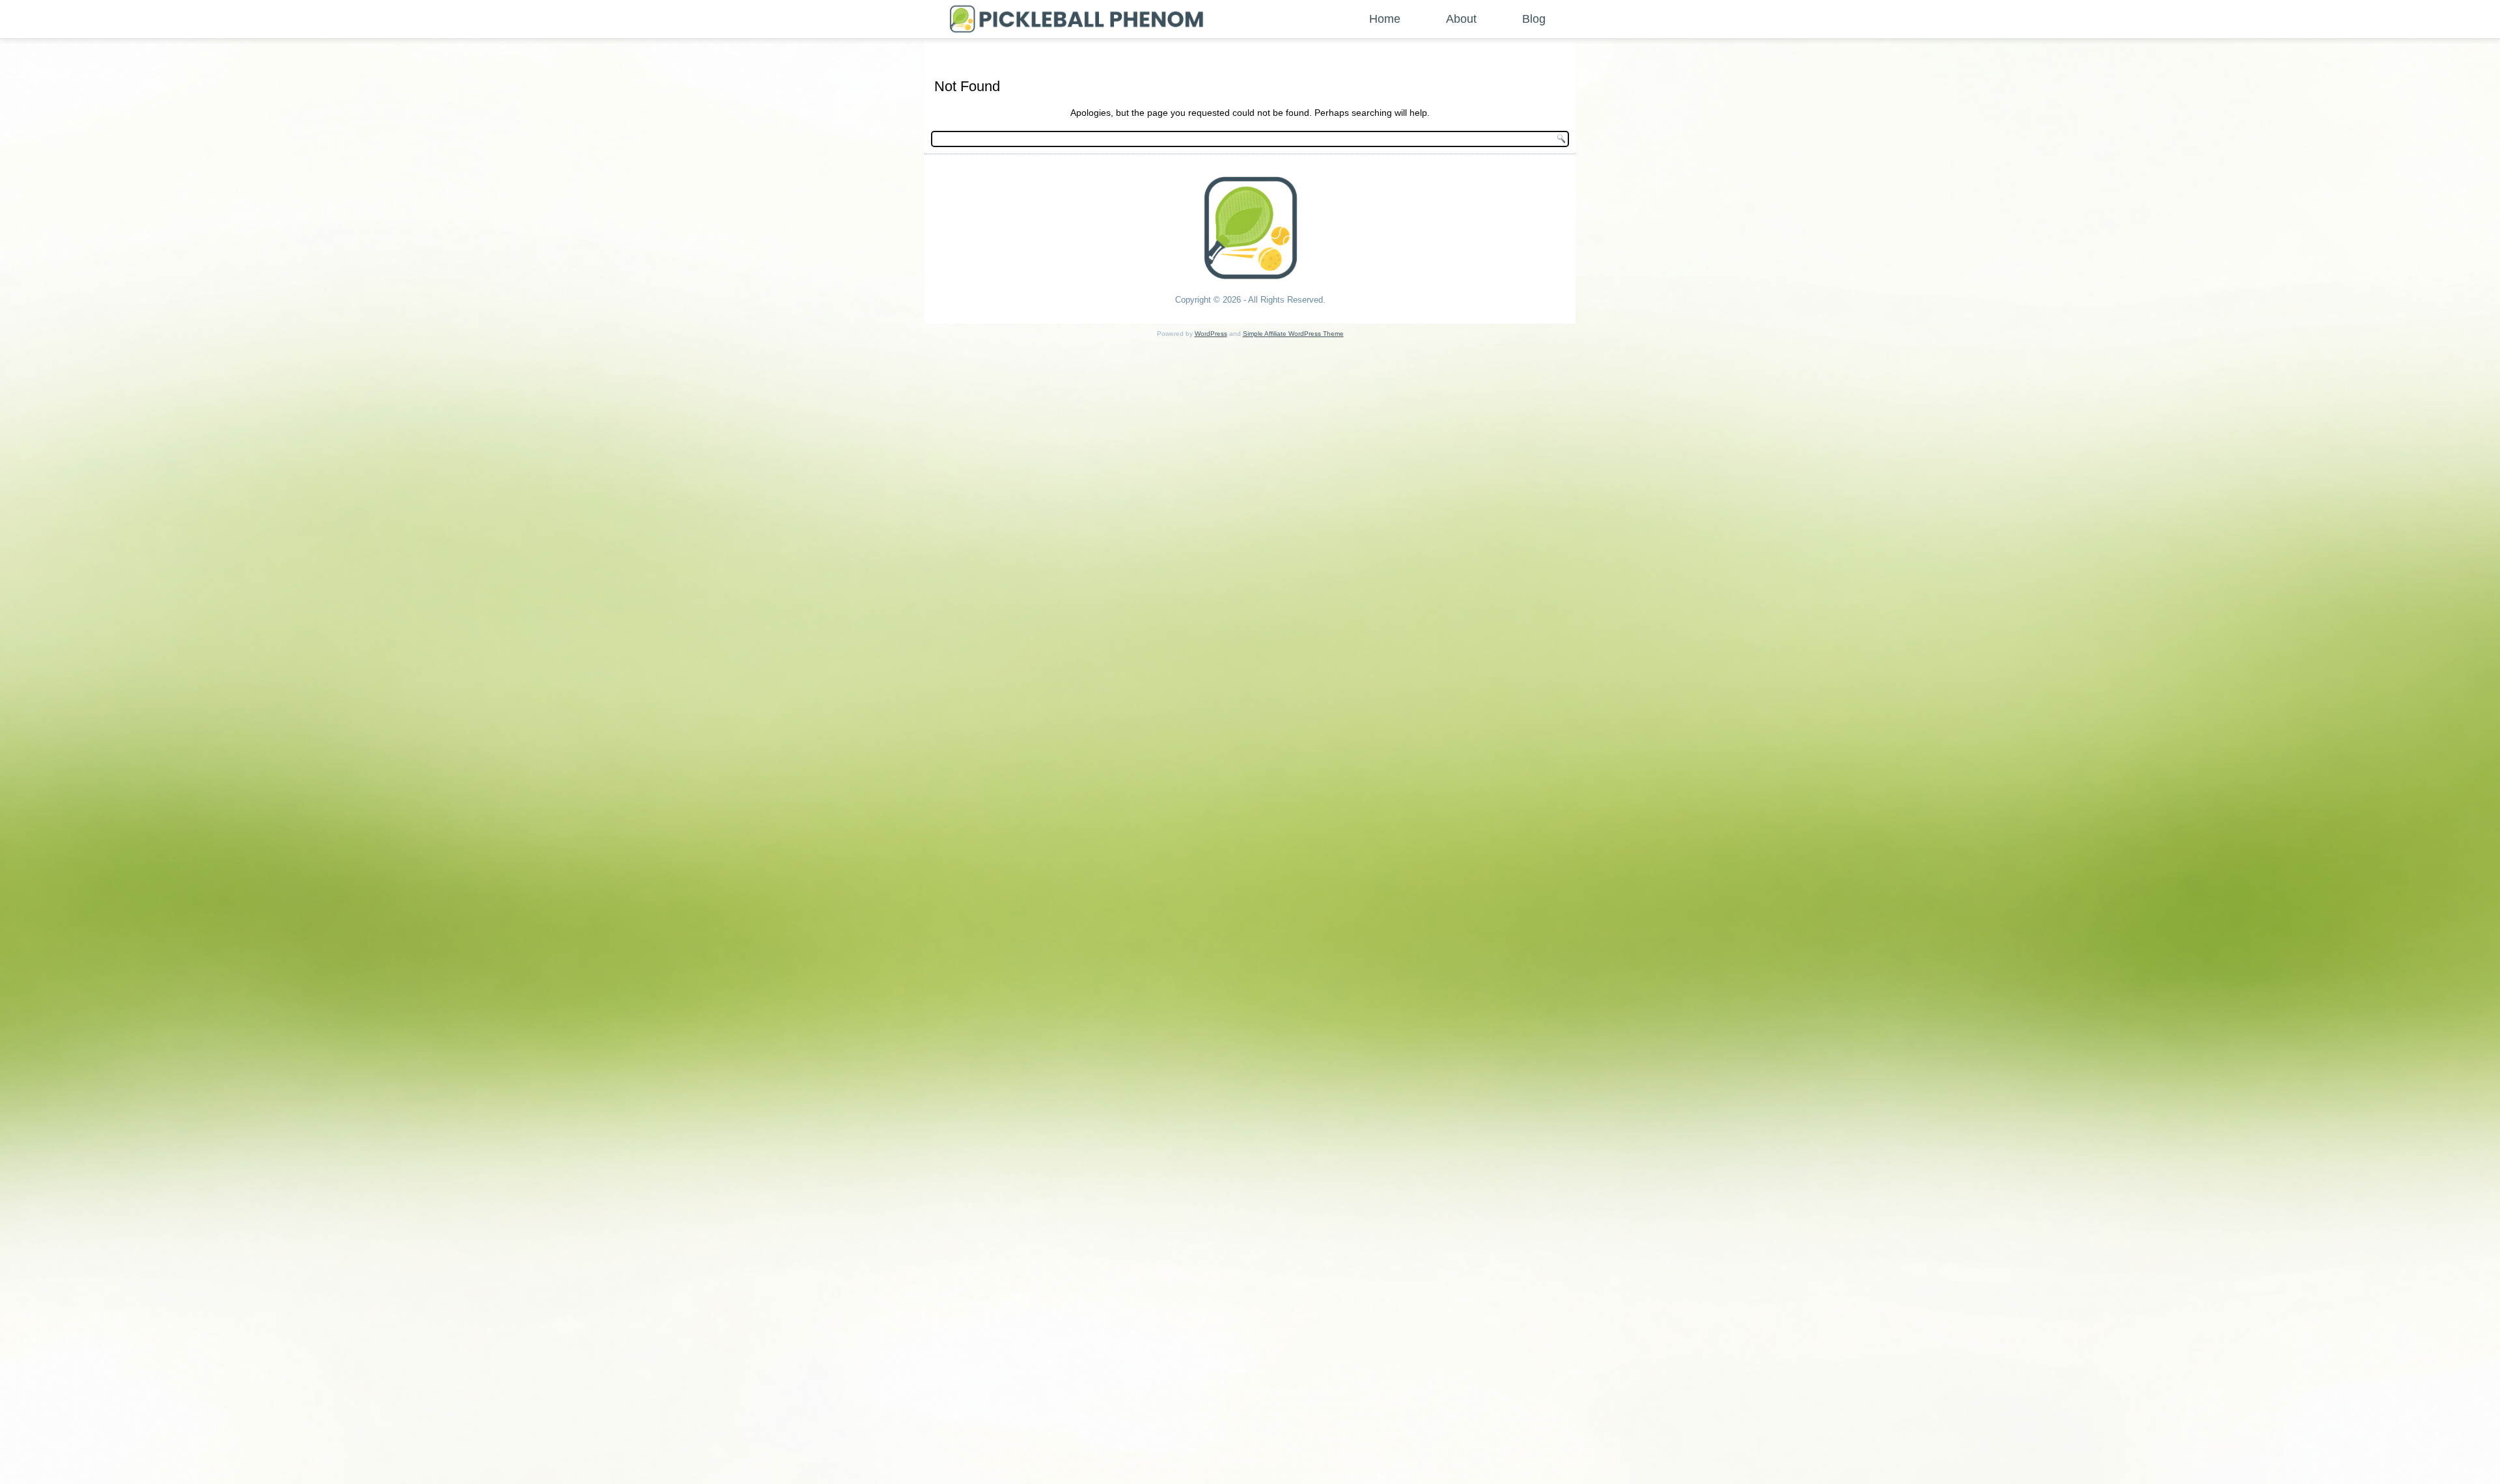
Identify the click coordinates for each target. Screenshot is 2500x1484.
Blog (1534, 19)
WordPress (1211, 334)
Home (1385, 19)
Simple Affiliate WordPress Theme (1293, 334)
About (1461, 19)
